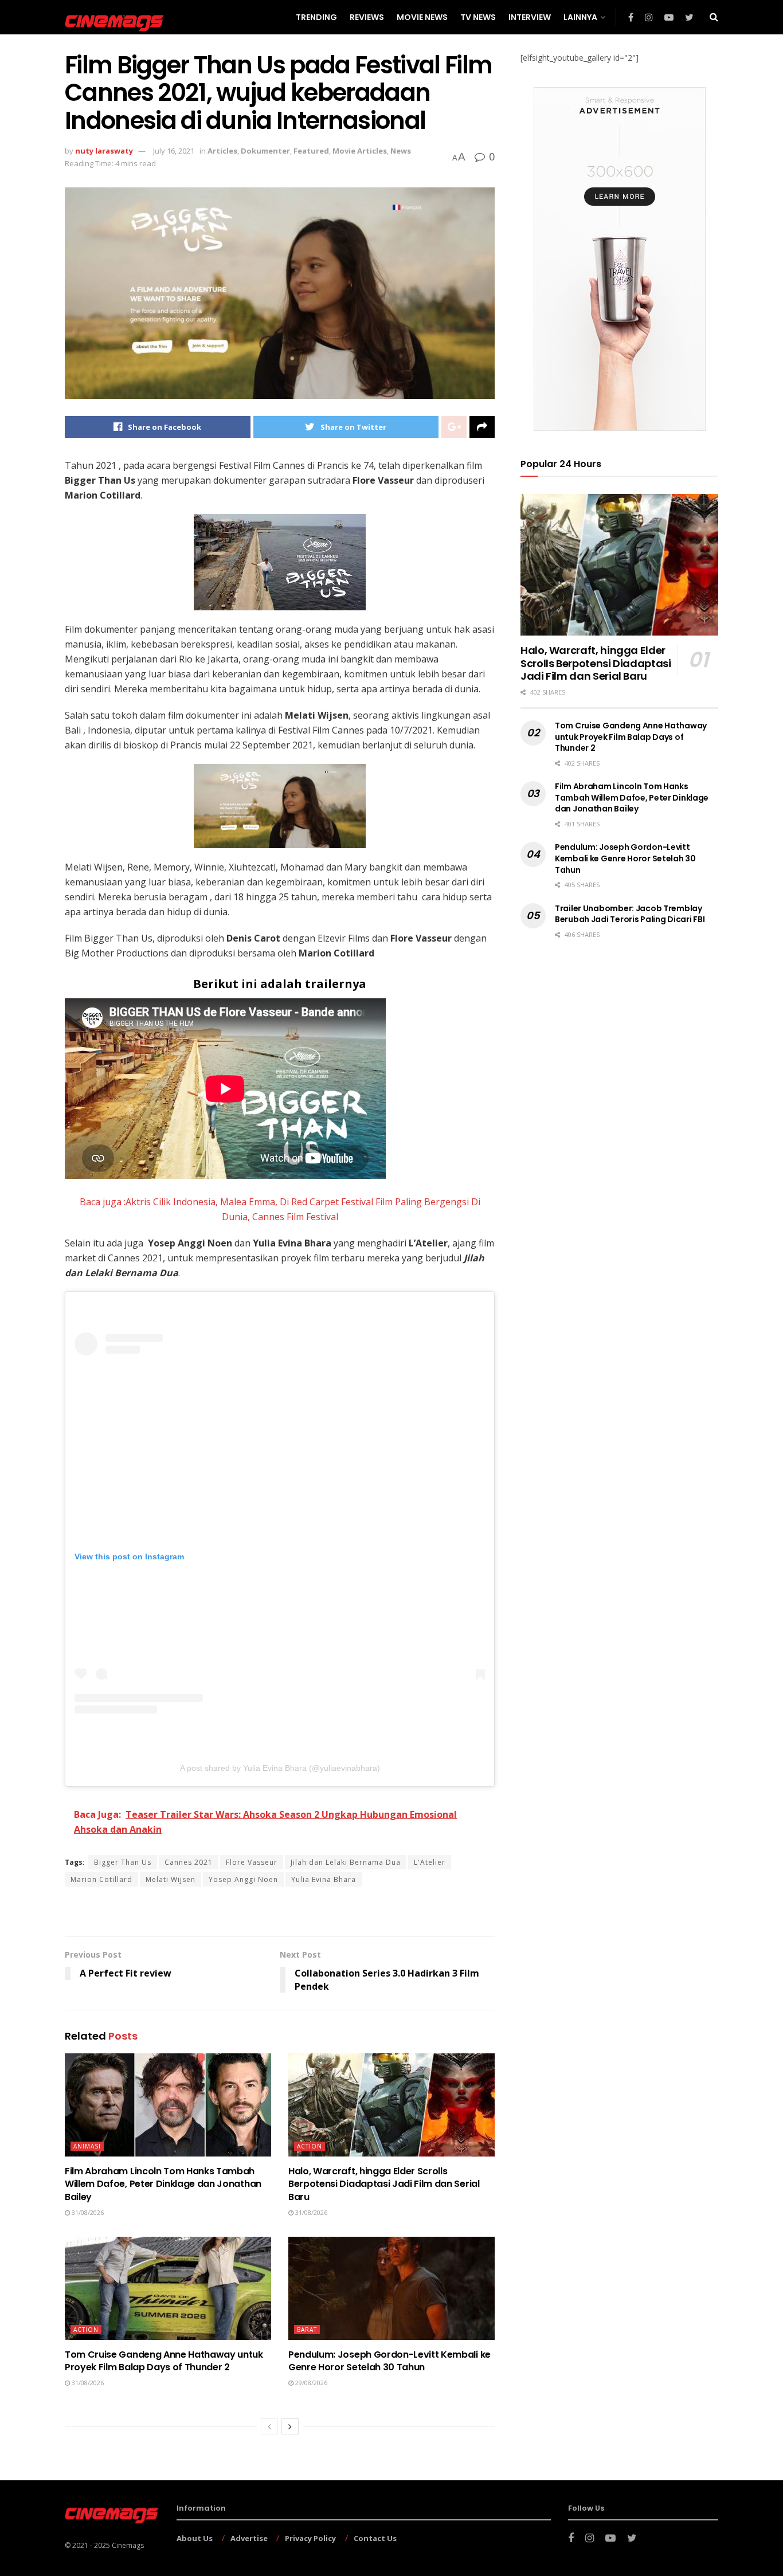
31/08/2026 (87, 2212)
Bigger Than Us (123, 1862)
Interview (530, 17)
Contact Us (375, 2538)
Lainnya (580, 17)
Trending (316, 17)
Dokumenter (265, 151)
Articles (222, 151)
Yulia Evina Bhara (324, 1879)
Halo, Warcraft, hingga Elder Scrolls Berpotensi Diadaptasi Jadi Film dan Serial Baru (384, 2184)
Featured (311, 151)
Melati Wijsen (171, 1879)
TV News (478, 17)
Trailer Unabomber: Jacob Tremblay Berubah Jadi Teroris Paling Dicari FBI (630, 914)
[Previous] (269, 2426)
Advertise (249, 2538)
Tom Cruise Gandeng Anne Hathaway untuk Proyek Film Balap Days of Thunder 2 (164, 2361)
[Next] (290, 2426)
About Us (195, 2538)
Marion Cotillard (101, 1879)
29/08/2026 (310, 2383)
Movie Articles (360, 151)
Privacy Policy (310, 2538)
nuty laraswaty (104, 151)
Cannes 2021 (189, 1862)
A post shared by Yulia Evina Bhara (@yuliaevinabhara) (280, 1768)
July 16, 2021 (174, 151)
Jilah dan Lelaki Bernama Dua (346, 1862)
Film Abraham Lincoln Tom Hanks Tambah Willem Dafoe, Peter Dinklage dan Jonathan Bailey (163, 2184)
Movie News (422, 17)
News (401, 151)
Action (310, 2146)
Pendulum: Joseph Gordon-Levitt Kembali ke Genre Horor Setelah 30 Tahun (389, 2361)
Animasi (87, 2146)
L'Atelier (430, 1862)
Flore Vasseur (252, 1862)
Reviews (367, 17)
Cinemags (128, 2545)
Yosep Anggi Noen (243, 1879)
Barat (307, 2330)
